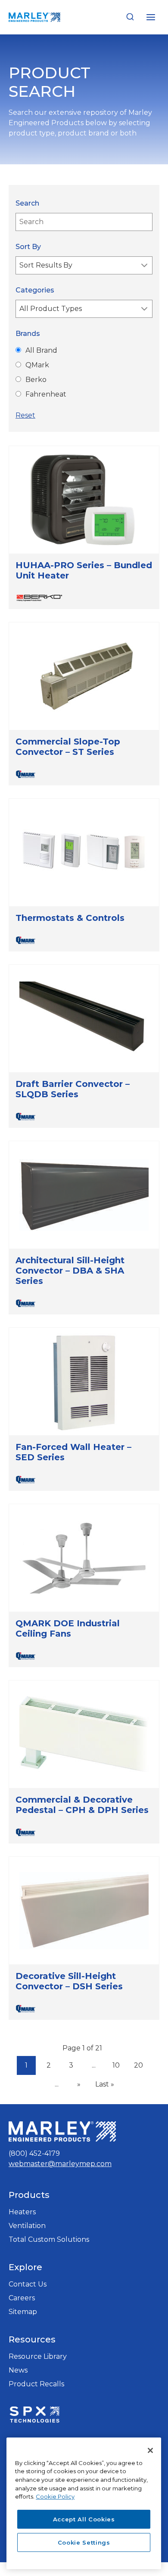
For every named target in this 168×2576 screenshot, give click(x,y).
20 (141, 2066)
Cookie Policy (55, 2496)
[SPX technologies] (34, 2416)
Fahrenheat (46, 394)
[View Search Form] (130, 17)
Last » (105, 2084)
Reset (25, 415)
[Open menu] (151, 17)
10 (119, 2066)
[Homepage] (62, 2131)
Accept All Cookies (84, 2519)
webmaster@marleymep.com (60, 2164)
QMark (37, 365)
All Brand (41, 350)
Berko (36, 380)
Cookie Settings (84, 2542)
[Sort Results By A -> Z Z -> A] (84, 265)
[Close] (150, 2450)
